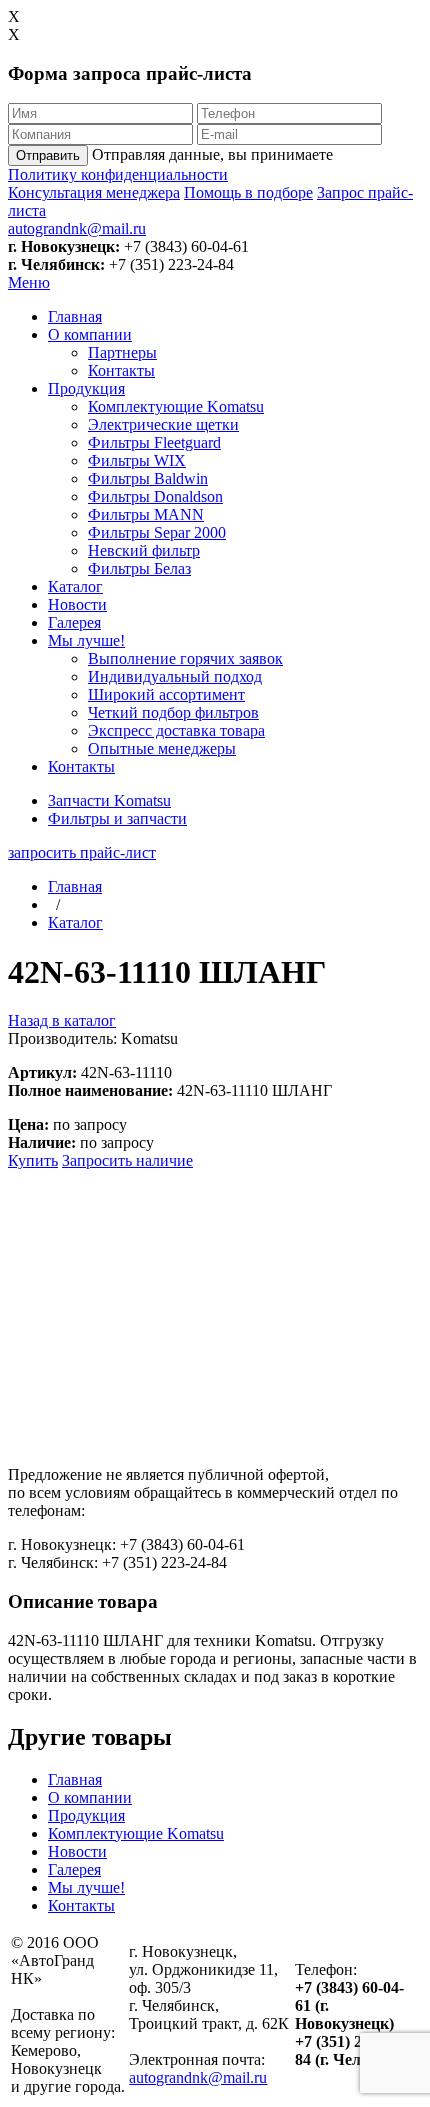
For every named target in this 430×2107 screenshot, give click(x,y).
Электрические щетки (163, 424)
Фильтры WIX (137, 460)
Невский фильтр (144, 550)
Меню (29, 282)
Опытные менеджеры (162, 748)
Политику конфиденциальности (118, 174)
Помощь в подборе (248, 192)
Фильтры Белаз (139, 568)
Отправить (48, 155)
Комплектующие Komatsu (176, 406)
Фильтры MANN (146, 514)
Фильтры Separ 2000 (157, 532)
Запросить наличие (127, 1160)
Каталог (75, 586)
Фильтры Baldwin (148, 478)
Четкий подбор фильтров (173, 712)
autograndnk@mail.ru (77, 228)
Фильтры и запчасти (117, 818)
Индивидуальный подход (175, 676)
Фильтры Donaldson (155, 496)
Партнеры (122, 352)
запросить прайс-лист (82, 852)
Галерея (74, 622)
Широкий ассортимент (166, 694)
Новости (77, 604)
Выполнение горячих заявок (185, 658)
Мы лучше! (86, 640)
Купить (33, 1160)
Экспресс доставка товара (176, 730)
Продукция (86, 388)
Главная (75, 316)
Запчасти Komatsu (109, 800)
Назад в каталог (62, 1020)
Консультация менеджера (94, 192)
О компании (90, 334)
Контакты (121, 370)
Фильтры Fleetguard (154, 442)
